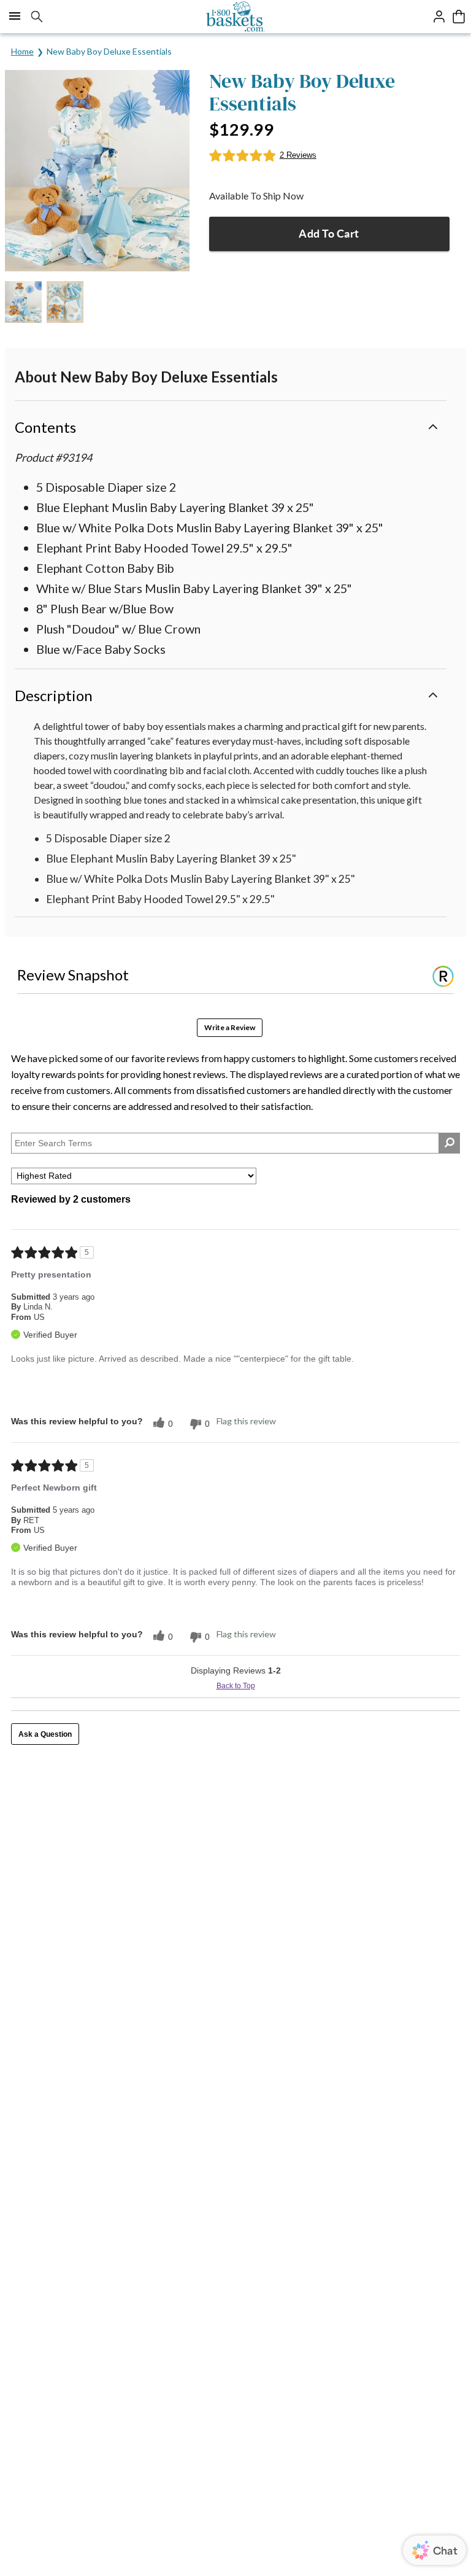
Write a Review (230, 1027)
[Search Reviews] (449, 1143)
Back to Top (236, 1686)
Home (22, 51)
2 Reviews (298, 155)
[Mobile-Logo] (236, 17)
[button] (231, 426)
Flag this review (246, 1421)
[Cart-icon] (459, 17)
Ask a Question (45, 1734)
